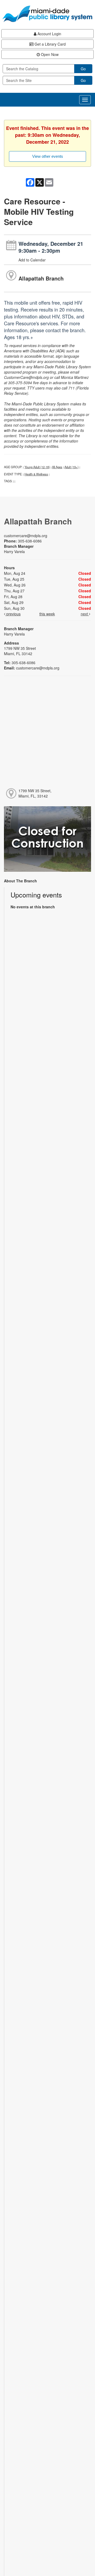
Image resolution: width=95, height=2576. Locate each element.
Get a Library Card (50, 44)
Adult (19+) (72, 467)
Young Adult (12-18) (37, 467)
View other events (48, 156)
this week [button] (47, 614)
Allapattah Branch (41, 278)
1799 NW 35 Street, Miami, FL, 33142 (35, 793)
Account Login (49, 34)
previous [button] (13, 614)
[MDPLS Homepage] (47, 14)
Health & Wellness (36, 474)
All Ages (57, 467)
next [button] (85, 614)
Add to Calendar (32, 260)
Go (83, 69)
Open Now (49, 54)
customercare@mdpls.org (26, 536)
